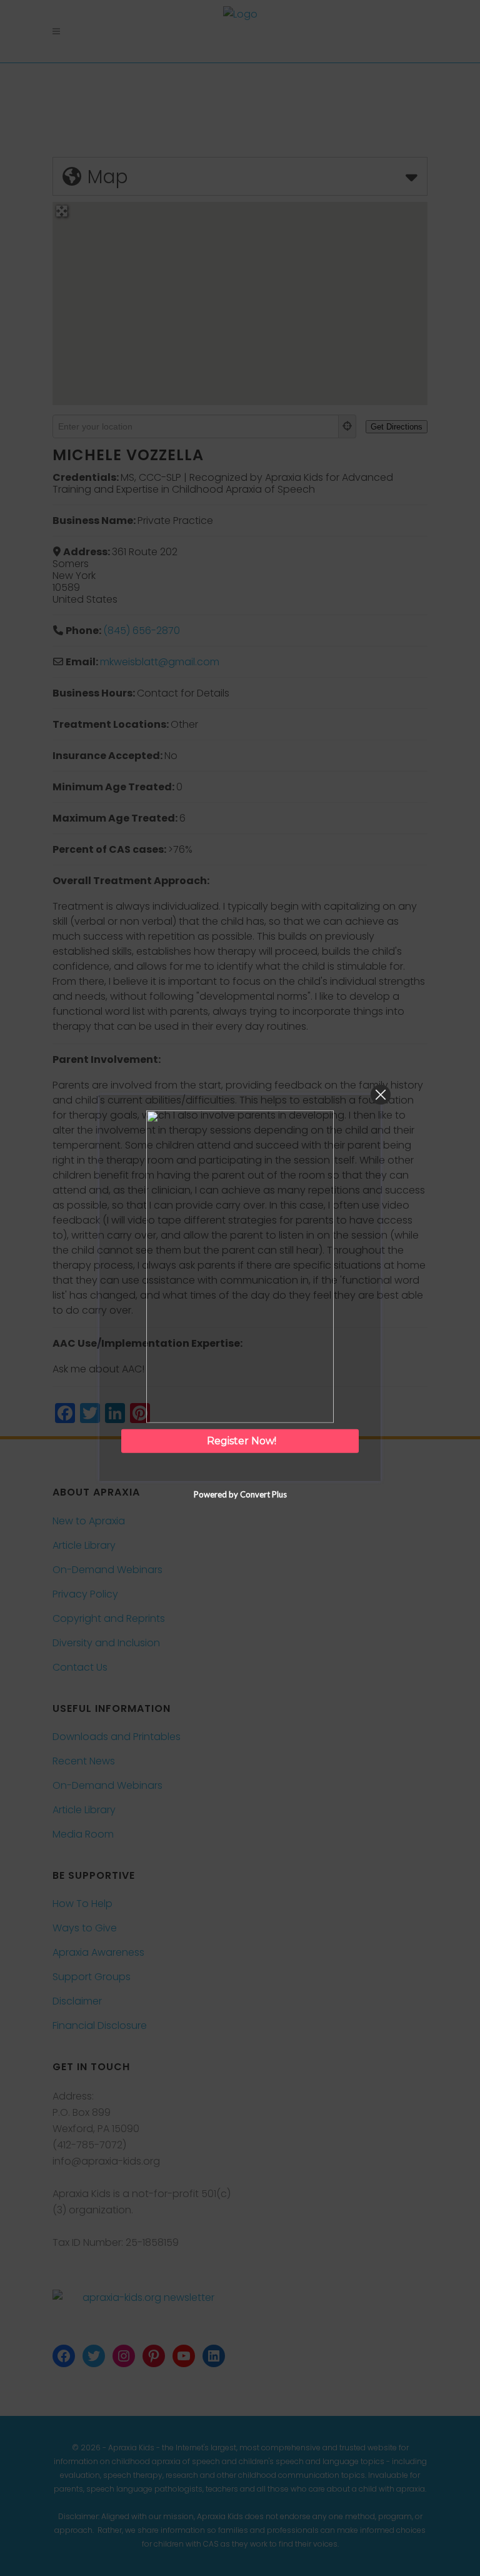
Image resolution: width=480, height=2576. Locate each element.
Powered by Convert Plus (240, 1494)
